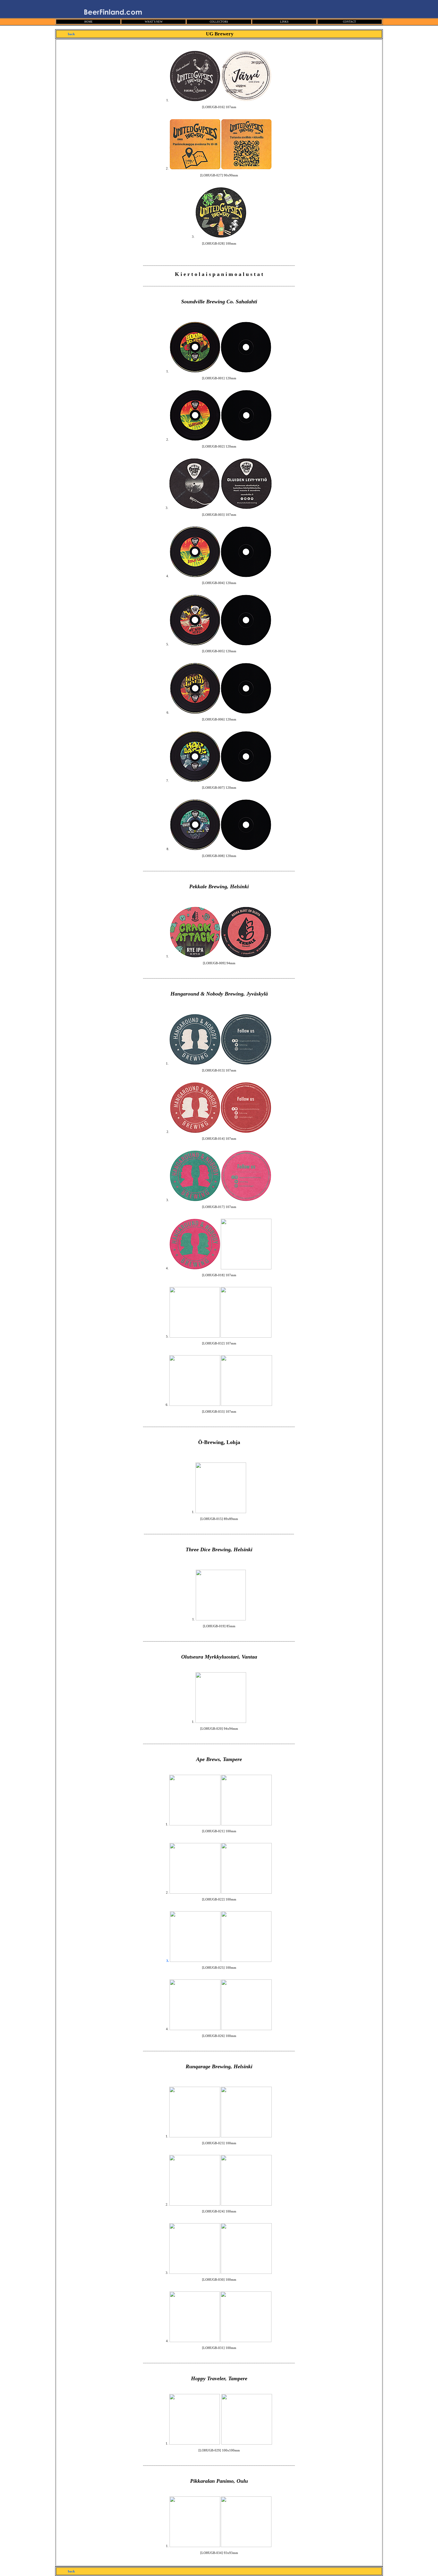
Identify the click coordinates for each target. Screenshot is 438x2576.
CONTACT (350, 22)
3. (168, 1961)
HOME (88, 22)
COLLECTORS (219, 22)
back (71, 34)
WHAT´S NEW (154, 22)
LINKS (284, 22)
